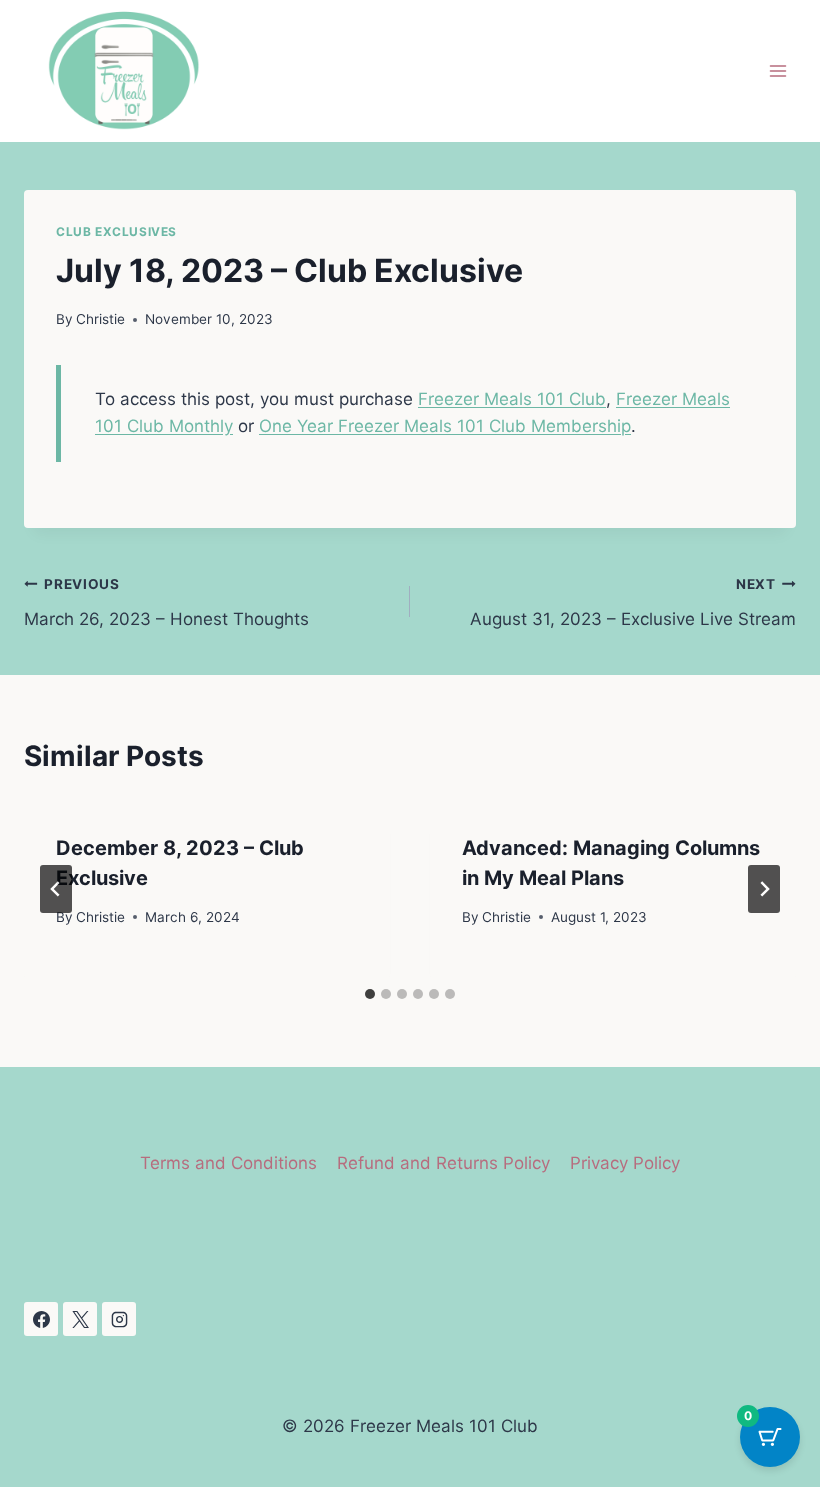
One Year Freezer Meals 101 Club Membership (445, 426)
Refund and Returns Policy (443, 1163)
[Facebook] (41, 1319)
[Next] (764, 889)
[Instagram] (119, 1319)
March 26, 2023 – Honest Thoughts (166, 602)
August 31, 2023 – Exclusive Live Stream (633, 602)
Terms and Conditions (228, 1163)
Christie (100, 319)
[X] (80, 1319)
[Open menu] (777, 71)
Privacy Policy (625, 1163)
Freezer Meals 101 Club (512, 399)
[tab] (370, 994)
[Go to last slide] (56, 889)
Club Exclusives (116, 231)
